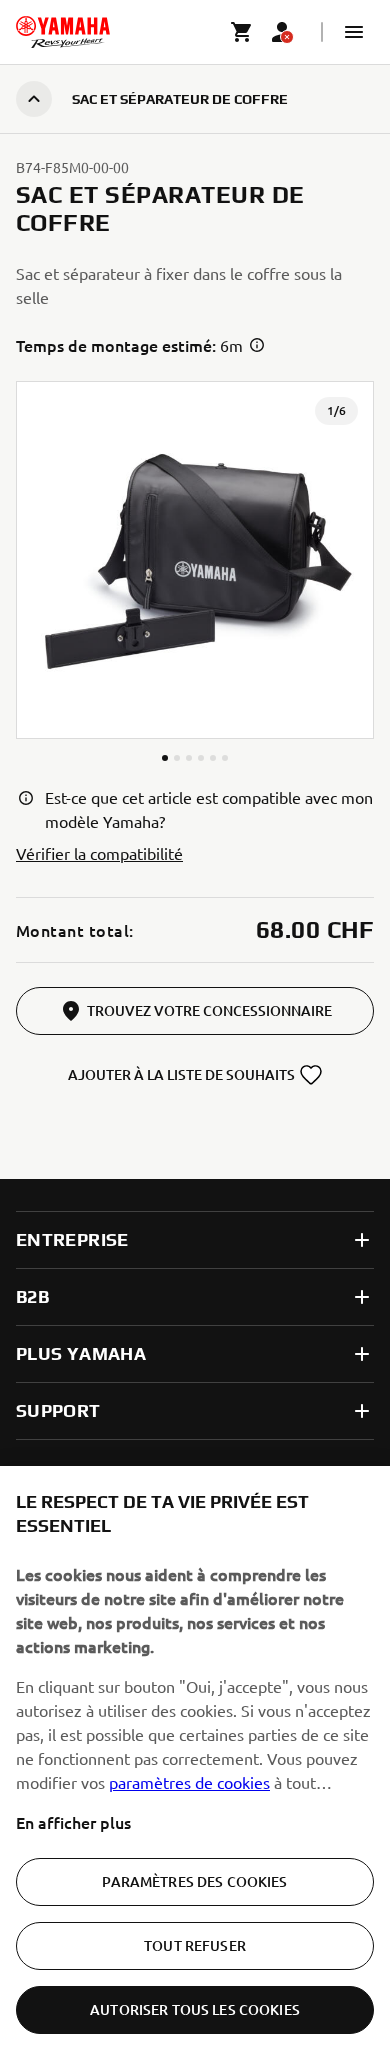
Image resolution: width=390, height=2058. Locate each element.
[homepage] (63, 32)
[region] (195, 1762)
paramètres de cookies (189, 1782)
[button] (354, 32)
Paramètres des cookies (194, 1881)
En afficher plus (73, 1822)
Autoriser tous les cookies (195, 2009)
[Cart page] (242, 32)
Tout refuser (195, 1945)
